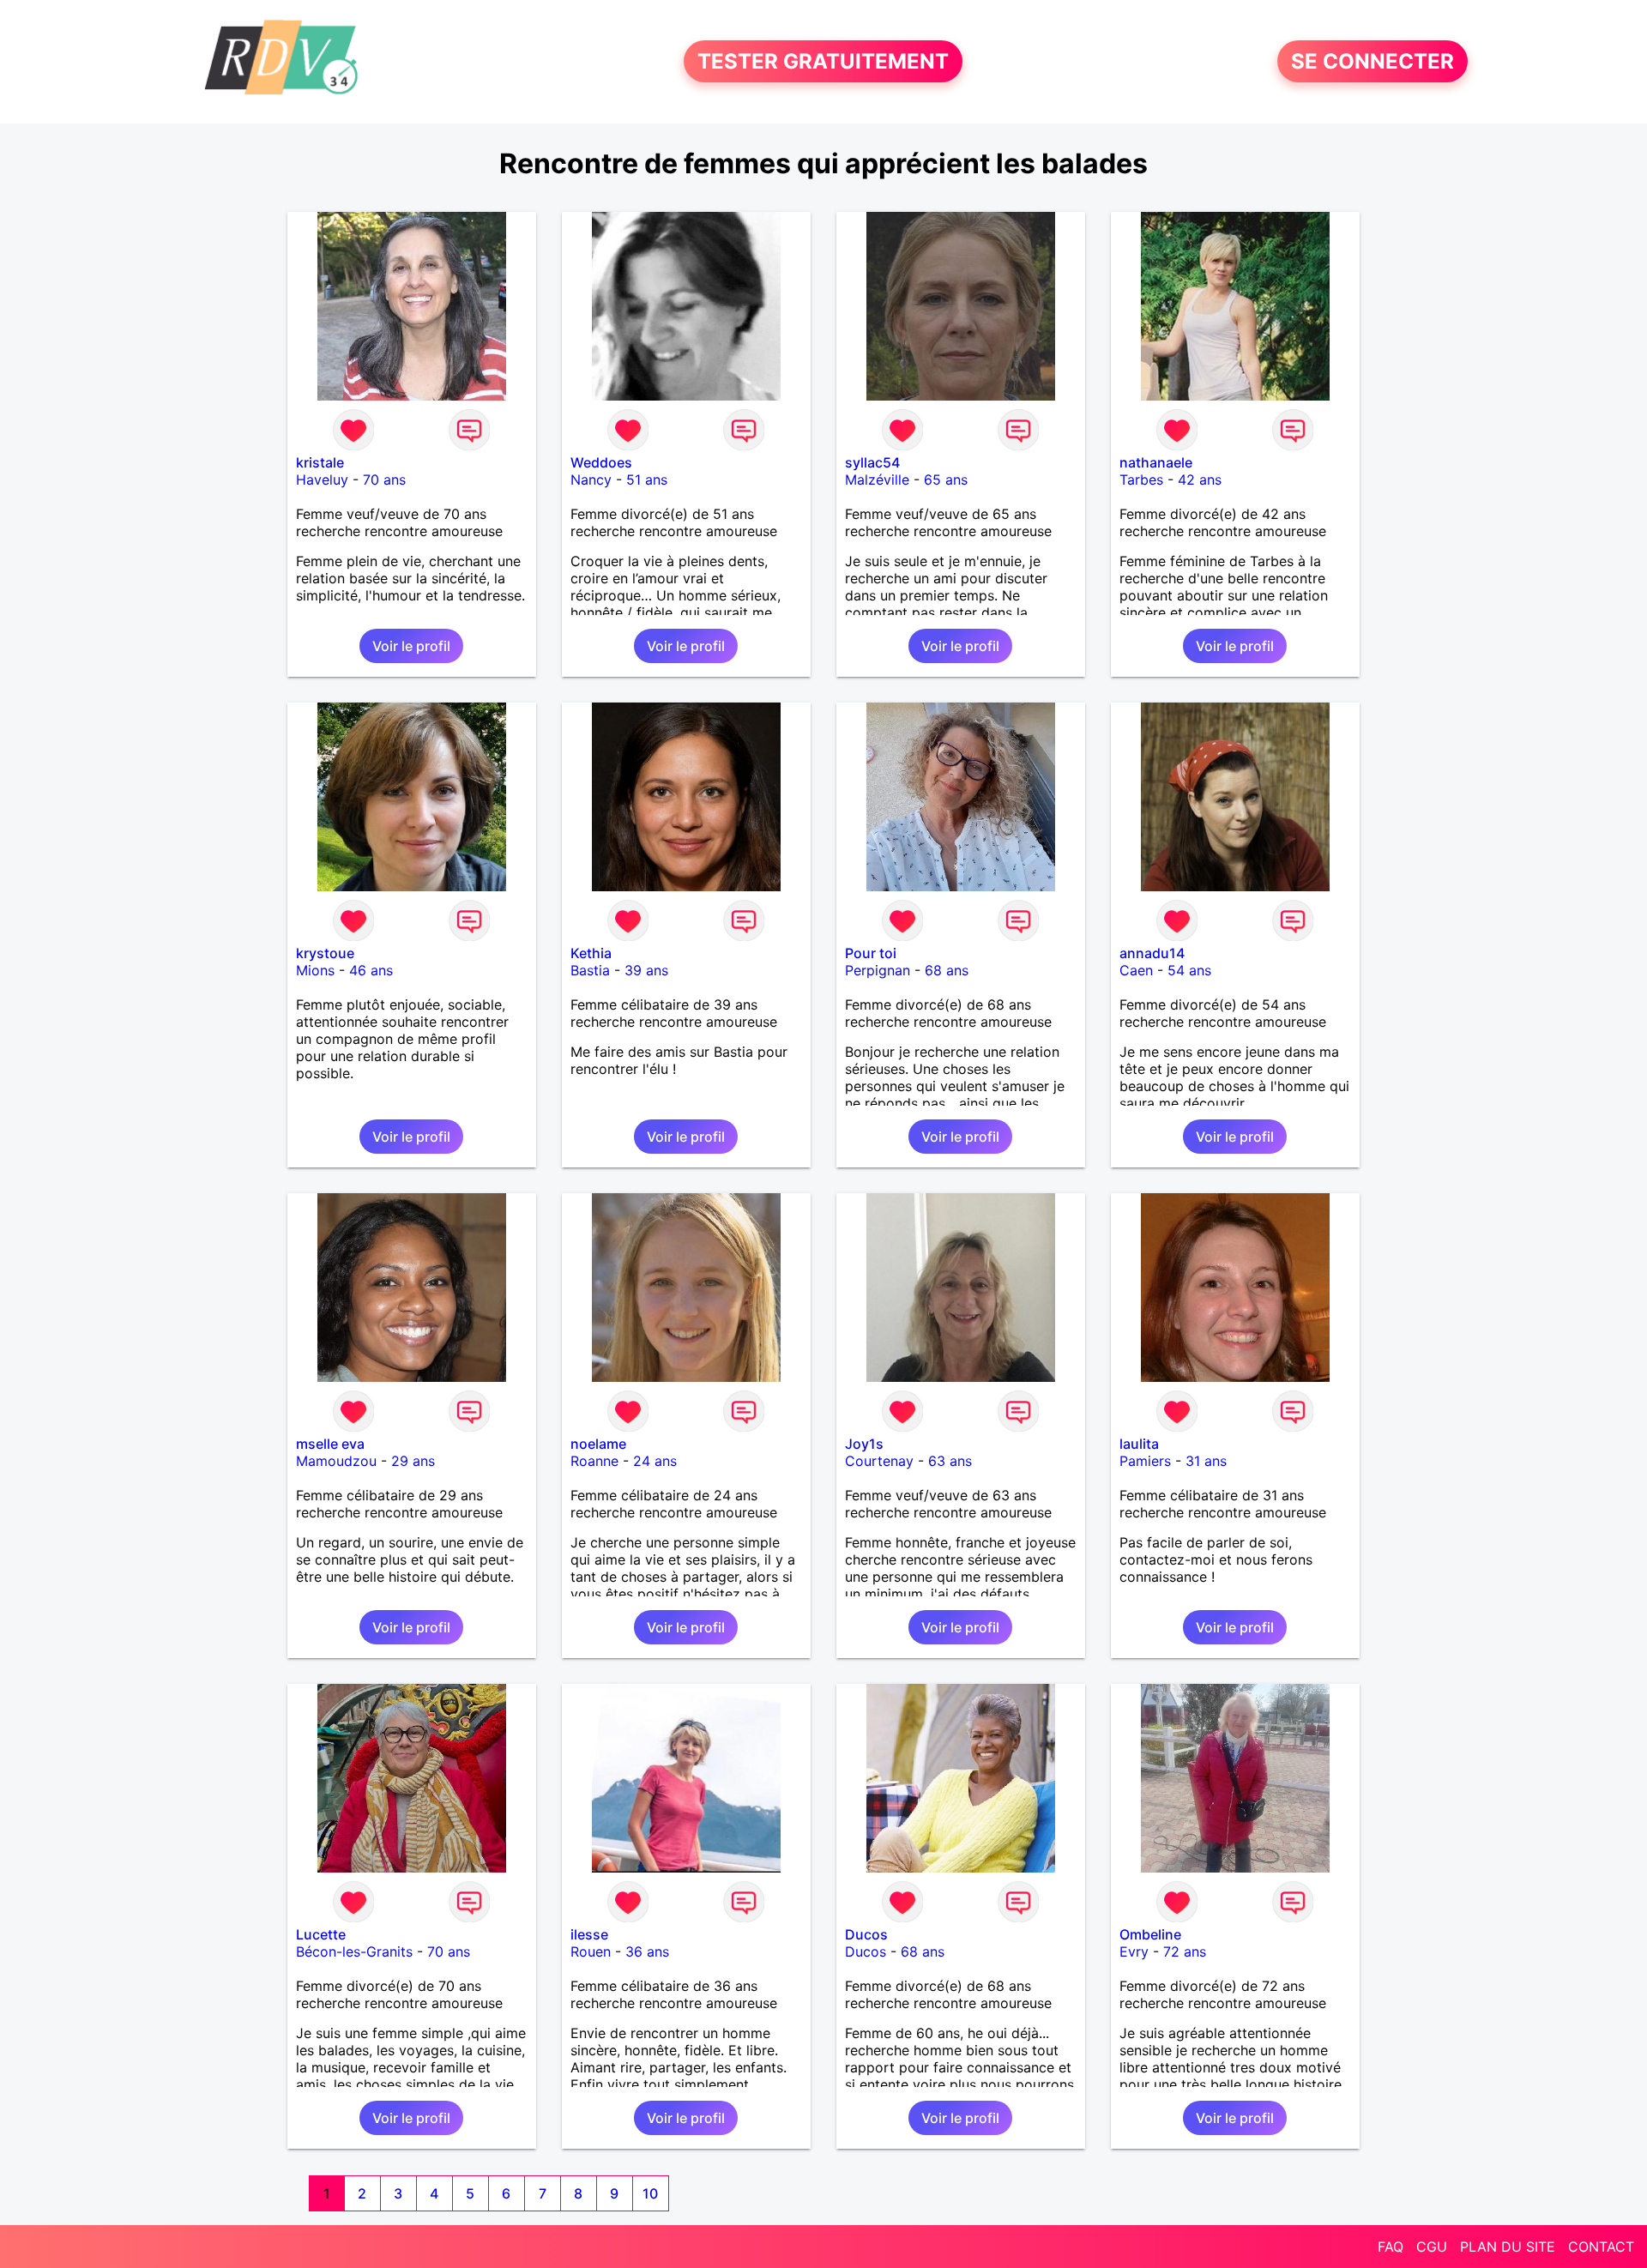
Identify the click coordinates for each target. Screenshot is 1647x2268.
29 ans (413, 1461)
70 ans (384, 480)
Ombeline (1150, 1934)
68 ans (947, 970)
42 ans (1200, 480)
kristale (320, 462)
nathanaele (1156, 462)
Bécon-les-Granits (354, 1951)
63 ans (950, 1461)
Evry (1134, 1951)
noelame (598, 1444)
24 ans (655, 1461)
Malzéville (877, 480)
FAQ (1391, 2247)
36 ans (647, 1951)
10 (650, 2193)
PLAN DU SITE (1508, 2247)
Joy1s (864, 1444)
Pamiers (1145, 1461)
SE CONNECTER (1372, 61)
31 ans (1206, 1461)
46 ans (371, 970)
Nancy (591, 480)
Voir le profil (411, 646)
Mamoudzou (336, 1461)
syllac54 (872, 462)
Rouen (591, 1951)
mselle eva (330, 1444)
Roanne (594, 1461)
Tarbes (1141, 480)
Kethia (591, 953)
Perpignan (878, 970)
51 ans (647, 480)
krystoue (325, 953)
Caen (1136, 970)
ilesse (589, 1934)
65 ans (946, 480)
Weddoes (601, 462)
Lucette (321, 1934)
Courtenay (879, 1461)
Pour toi (871, 953)
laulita (1139, 1444)
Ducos (866, 1934)
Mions (315, 970)
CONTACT (1601, 2247)
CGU (1432, 2247)
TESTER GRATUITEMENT (823, 61)
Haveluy (322, 480)
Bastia (590, 970)
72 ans (1185, 1951)
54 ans (1189, 970)
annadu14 (1152, 953)
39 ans (646, 970)
